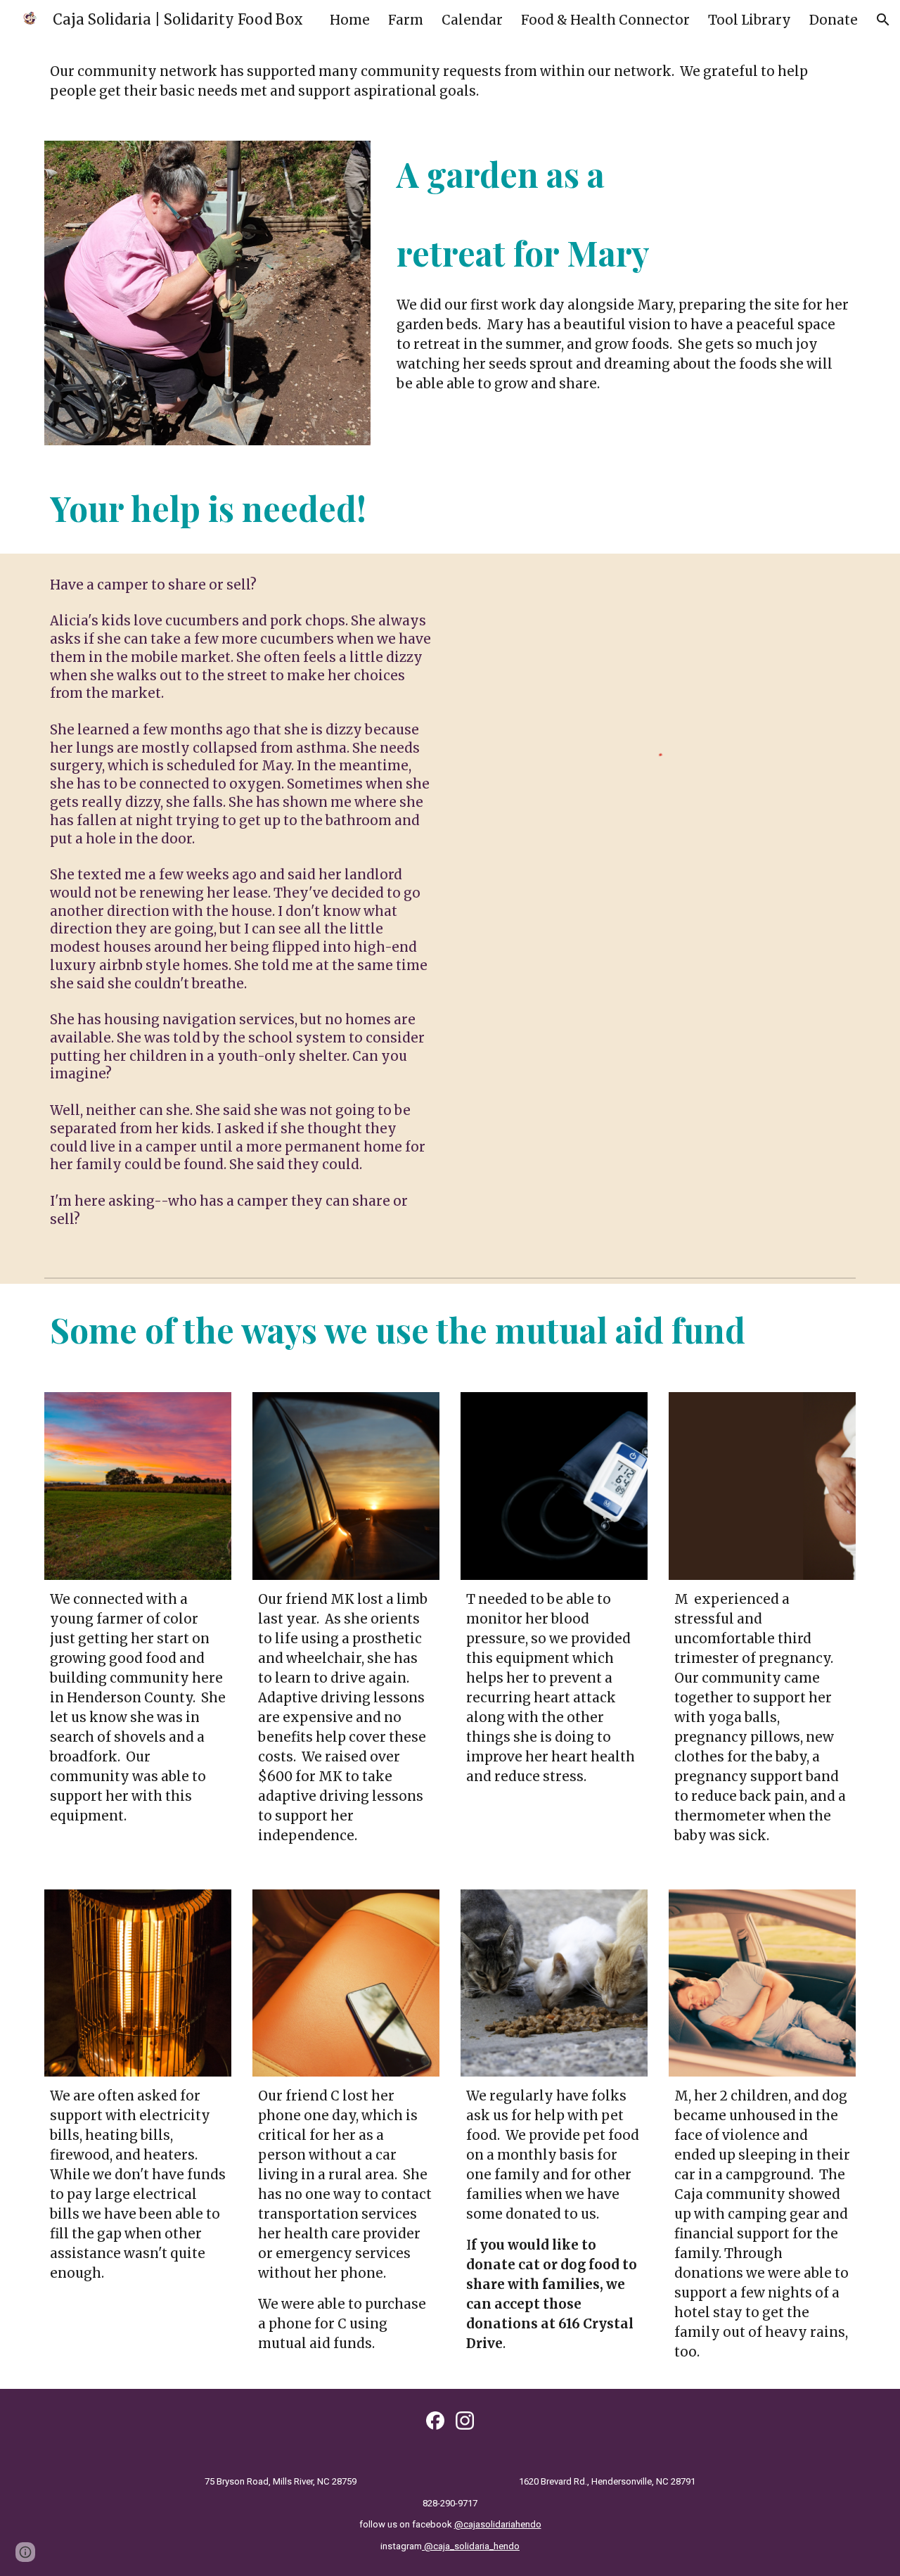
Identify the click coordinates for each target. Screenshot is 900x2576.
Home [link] (350, 20)
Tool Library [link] (750, 20)
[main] (450, 82)
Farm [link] (406, 20)
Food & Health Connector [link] (605, 20)
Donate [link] (834, 20)
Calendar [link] (472, 20)
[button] (883, 20)
